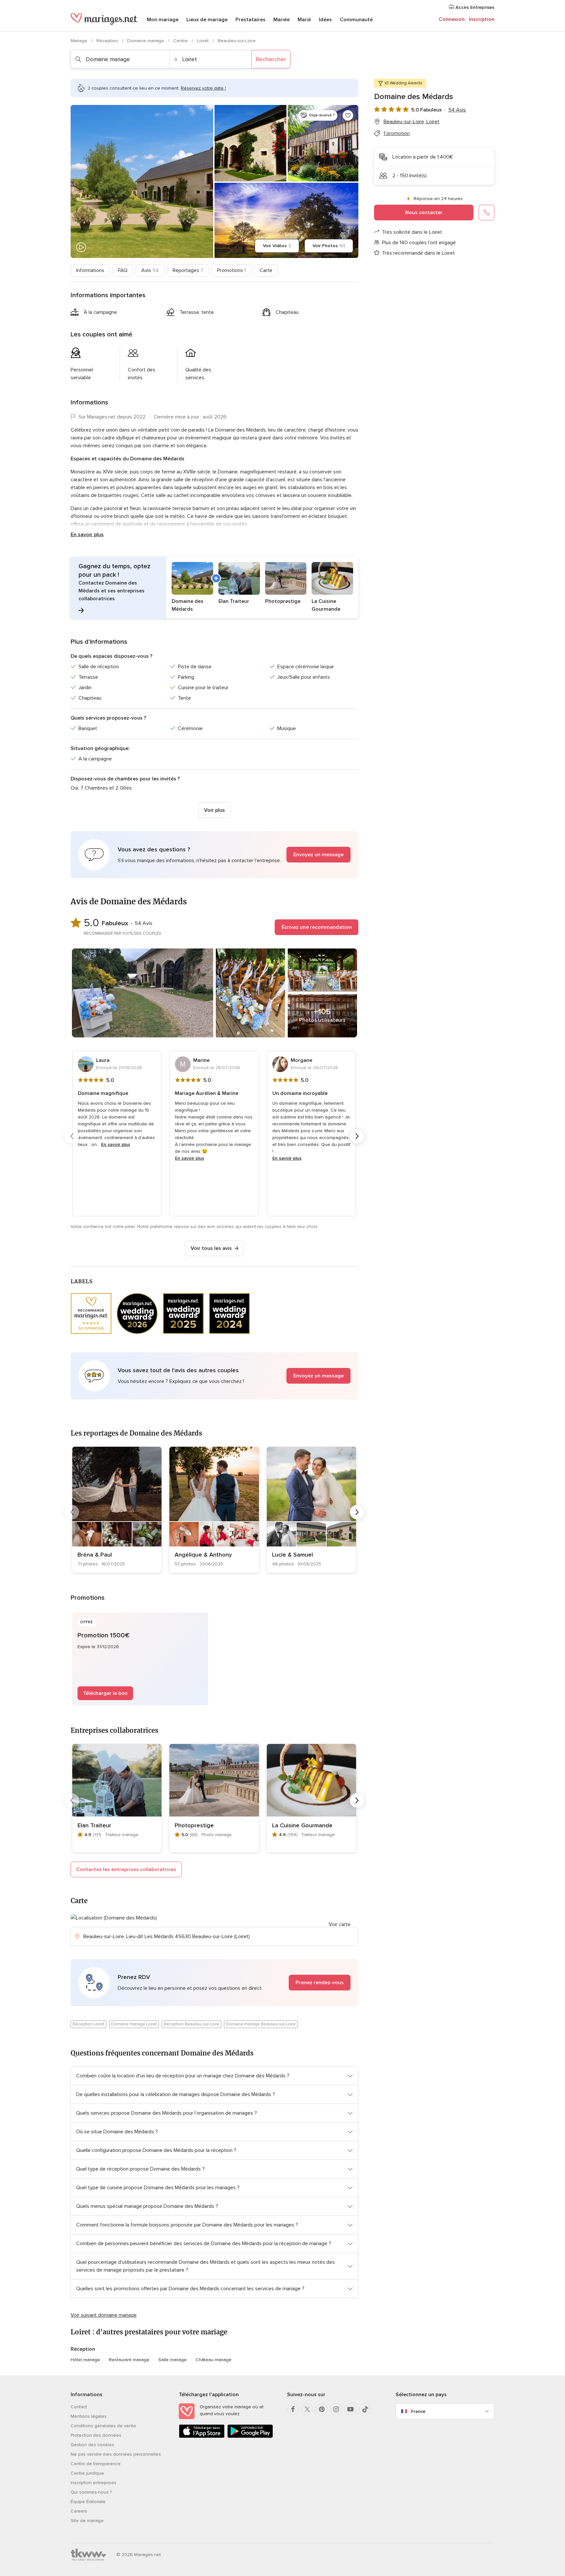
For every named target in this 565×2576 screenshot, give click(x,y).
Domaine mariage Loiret (134, 2024)
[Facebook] (293, 2409)
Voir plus (214, 810)
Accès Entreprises (474, 7)
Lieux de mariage (207, 20)
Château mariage (214, 2360)
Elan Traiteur (94, 1825)
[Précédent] (72, 1136)
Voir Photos (329, 246)
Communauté (356, 20)
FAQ (123, 270)
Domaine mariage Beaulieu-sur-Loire (261, 2024)
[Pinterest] (322, 2409)
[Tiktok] (365, 2409)
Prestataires (250, 20)
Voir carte (340, 1924)
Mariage (80, 41)
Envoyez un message (318, 855)
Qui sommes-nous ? (91, 2492)
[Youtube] (351, 2409)
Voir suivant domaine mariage (104, 2315)
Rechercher (271, 59)
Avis (150, 270)
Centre (181, 41)
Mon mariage (163, 20)
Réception (108, 41)
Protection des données (96, 2435)
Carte (266, 270)
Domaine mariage (146, 41)
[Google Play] (250, 2437)
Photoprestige (194, 1825)
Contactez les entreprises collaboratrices (126, 1869)
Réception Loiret (88, 2024)
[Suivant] (357, 1136)
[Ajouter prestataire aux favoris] (348, 115)
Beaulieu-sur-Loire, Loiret (411, 122)
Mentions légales (89, 2416)
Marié (304, 20)
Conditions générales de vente (103, 2426)
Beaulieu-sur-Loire (237, 41)
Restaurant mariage (129, 2360)
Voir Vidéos (277, 246)
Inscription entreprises (94, 2483)
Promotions (231, 270)
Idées (325, 20)
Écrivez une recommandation (317, 927)
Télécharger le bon (105, 1693)
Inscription (482, 19)
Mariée (282, 20)
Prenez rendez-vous (320, 1983)
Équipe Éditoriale (88, 2502)
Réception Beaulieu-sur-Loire (192, 2024)
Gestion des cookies (92, 2445)
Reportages (188, 270)
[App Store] (202, 2437)
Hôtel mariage (85, 2360)
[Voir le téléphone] (487, 213)
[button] (214, 588)
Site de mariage (87, 2521)
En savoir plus (87, 535)
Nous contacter (424, 213)
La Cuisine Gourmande (302, 1825)
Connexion (452, 19)
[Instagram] (336, 2409)
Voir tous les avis (211, 1248)
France (418, 2411)
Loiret (203, 41)
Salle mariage (172, 2360)
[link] (117, 1510)
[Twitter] (307, 2409)
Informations (90, 270)
